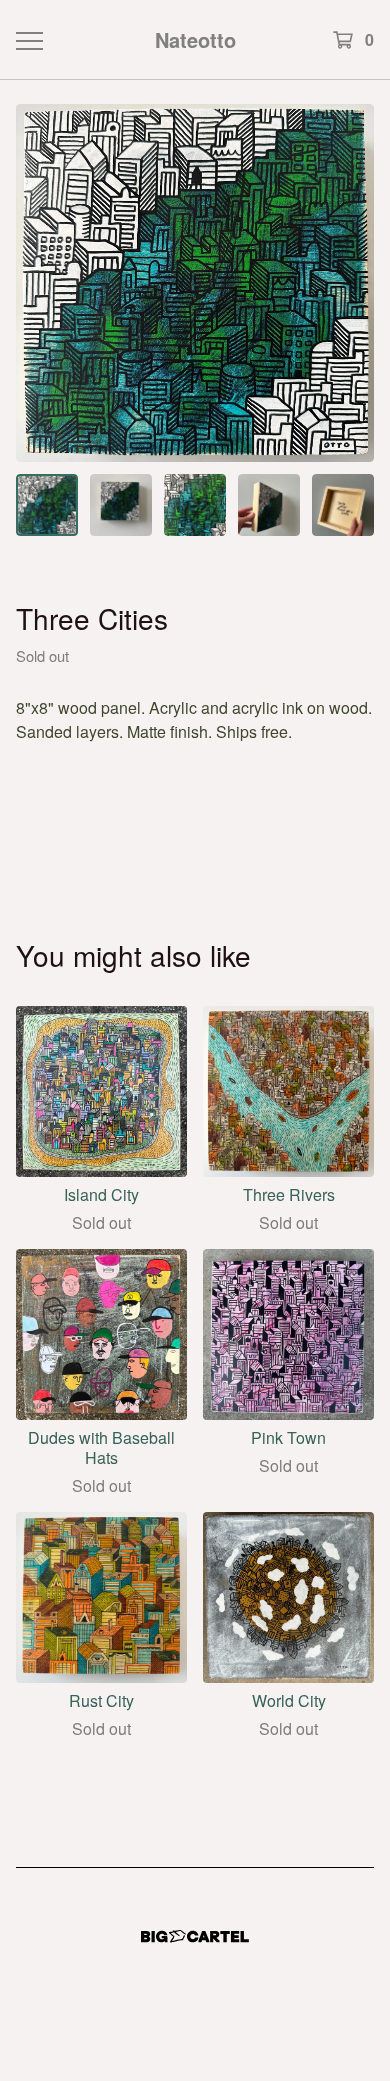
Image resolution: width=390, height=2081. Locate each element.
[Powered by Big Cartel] (195, 1936)
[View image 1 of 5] (47, 505)
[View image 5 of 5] (343, 505)
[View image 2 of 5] (121, 505)
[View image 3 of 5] (195, 505)
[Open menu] (28, 40)
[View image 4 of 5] (269, 505)
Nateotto (195, 39)
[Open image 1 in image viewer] (195, 283)
